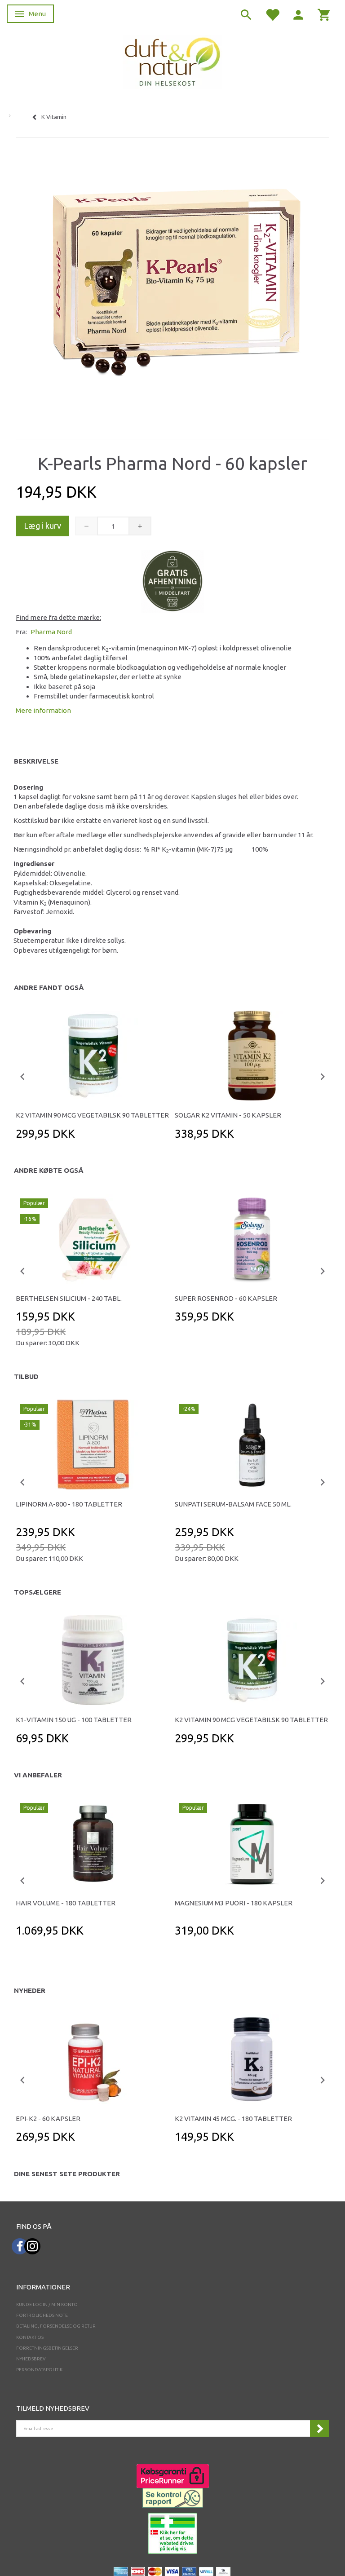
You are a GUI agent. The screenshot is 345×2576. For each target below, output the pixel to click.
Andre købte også (49, 1170)
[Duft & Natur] (172, 61)
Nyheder (30, 1991)
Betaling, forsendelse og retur (56, 2326)
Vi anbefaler (38, 1775)
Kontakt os (30, 2337)
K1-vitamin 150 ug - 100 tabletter (74, 1720)
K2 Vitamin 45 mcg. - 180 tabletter (233, 2119)
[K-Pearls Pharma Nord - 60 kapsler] (172, 286)
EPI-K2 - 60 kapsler (48, 2119)
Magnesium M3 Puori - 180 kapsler (234, 1903)
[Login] (298, 14)
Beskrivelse (36, 761)
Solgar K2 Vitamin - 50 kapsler (228, 1115)
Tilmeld (319, 2428)
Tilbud (26, 1376)
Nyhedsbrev (31, 2359)
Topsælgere (38, 1592)
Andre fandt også (49, 988)
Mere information (43, 710)
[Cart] (324, 14)
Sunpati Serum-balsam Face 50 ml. (233, 1504)
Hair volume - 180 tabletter (66, 1903)
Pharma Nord (51, 632)
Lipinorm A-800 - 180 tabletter (69, 1504)
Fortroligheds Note (42, 2315)
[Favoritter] (272, 14)
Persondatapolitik (39, 2370)
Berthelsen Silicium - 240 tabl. (69, 1298)
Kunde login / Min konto (47, 2304)
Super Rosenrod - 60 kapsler (226, 1298)
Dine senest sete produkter (67, 2174)
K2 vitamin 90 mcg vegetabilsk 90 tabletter (92, 1115)
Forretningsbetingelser (47, 2348)
